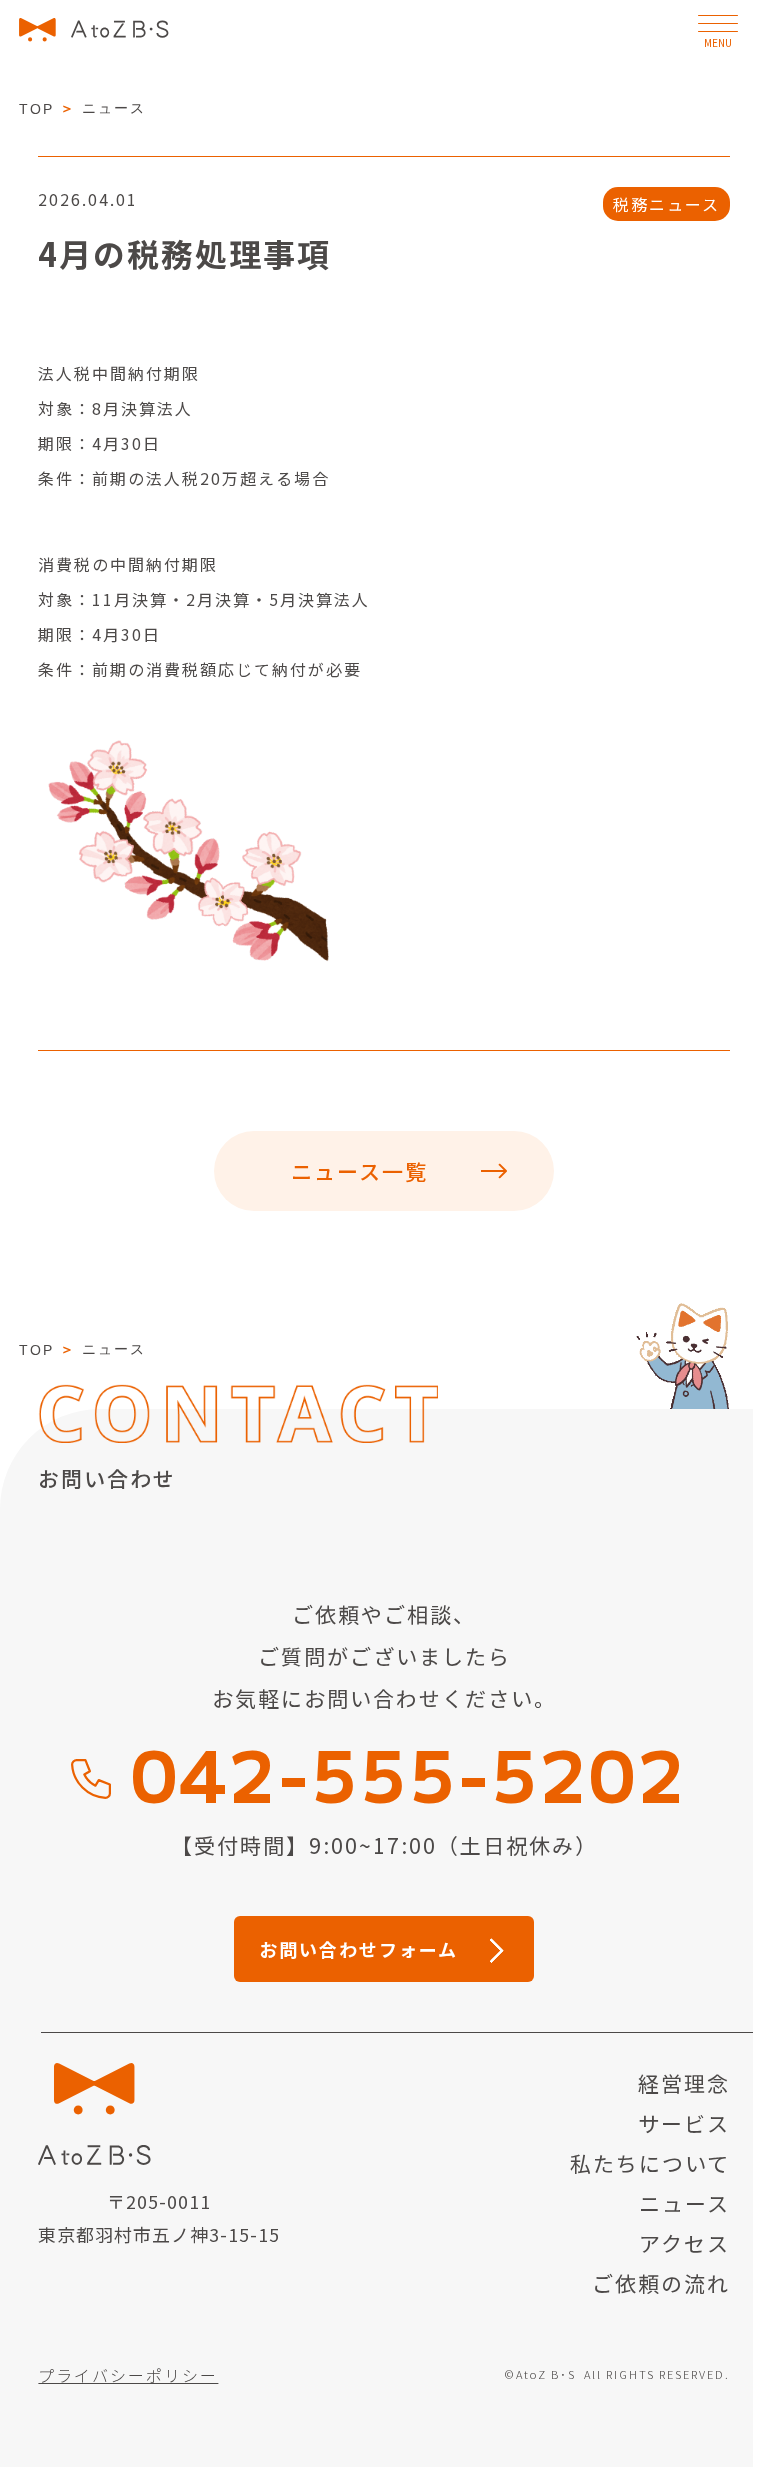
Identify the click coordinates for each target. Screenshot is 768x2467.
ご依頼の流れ (661, 2283)
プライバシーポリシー (128, 2375)
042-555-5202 (409, 1771)
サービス (684, 2123)
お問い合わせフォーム (358, 1949)
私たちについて (650, 2163)
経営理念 (684, 2083)
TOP (36, 109)
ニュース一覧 (359, 1171)
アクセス (684, 2243)
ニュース (684, 2203)
